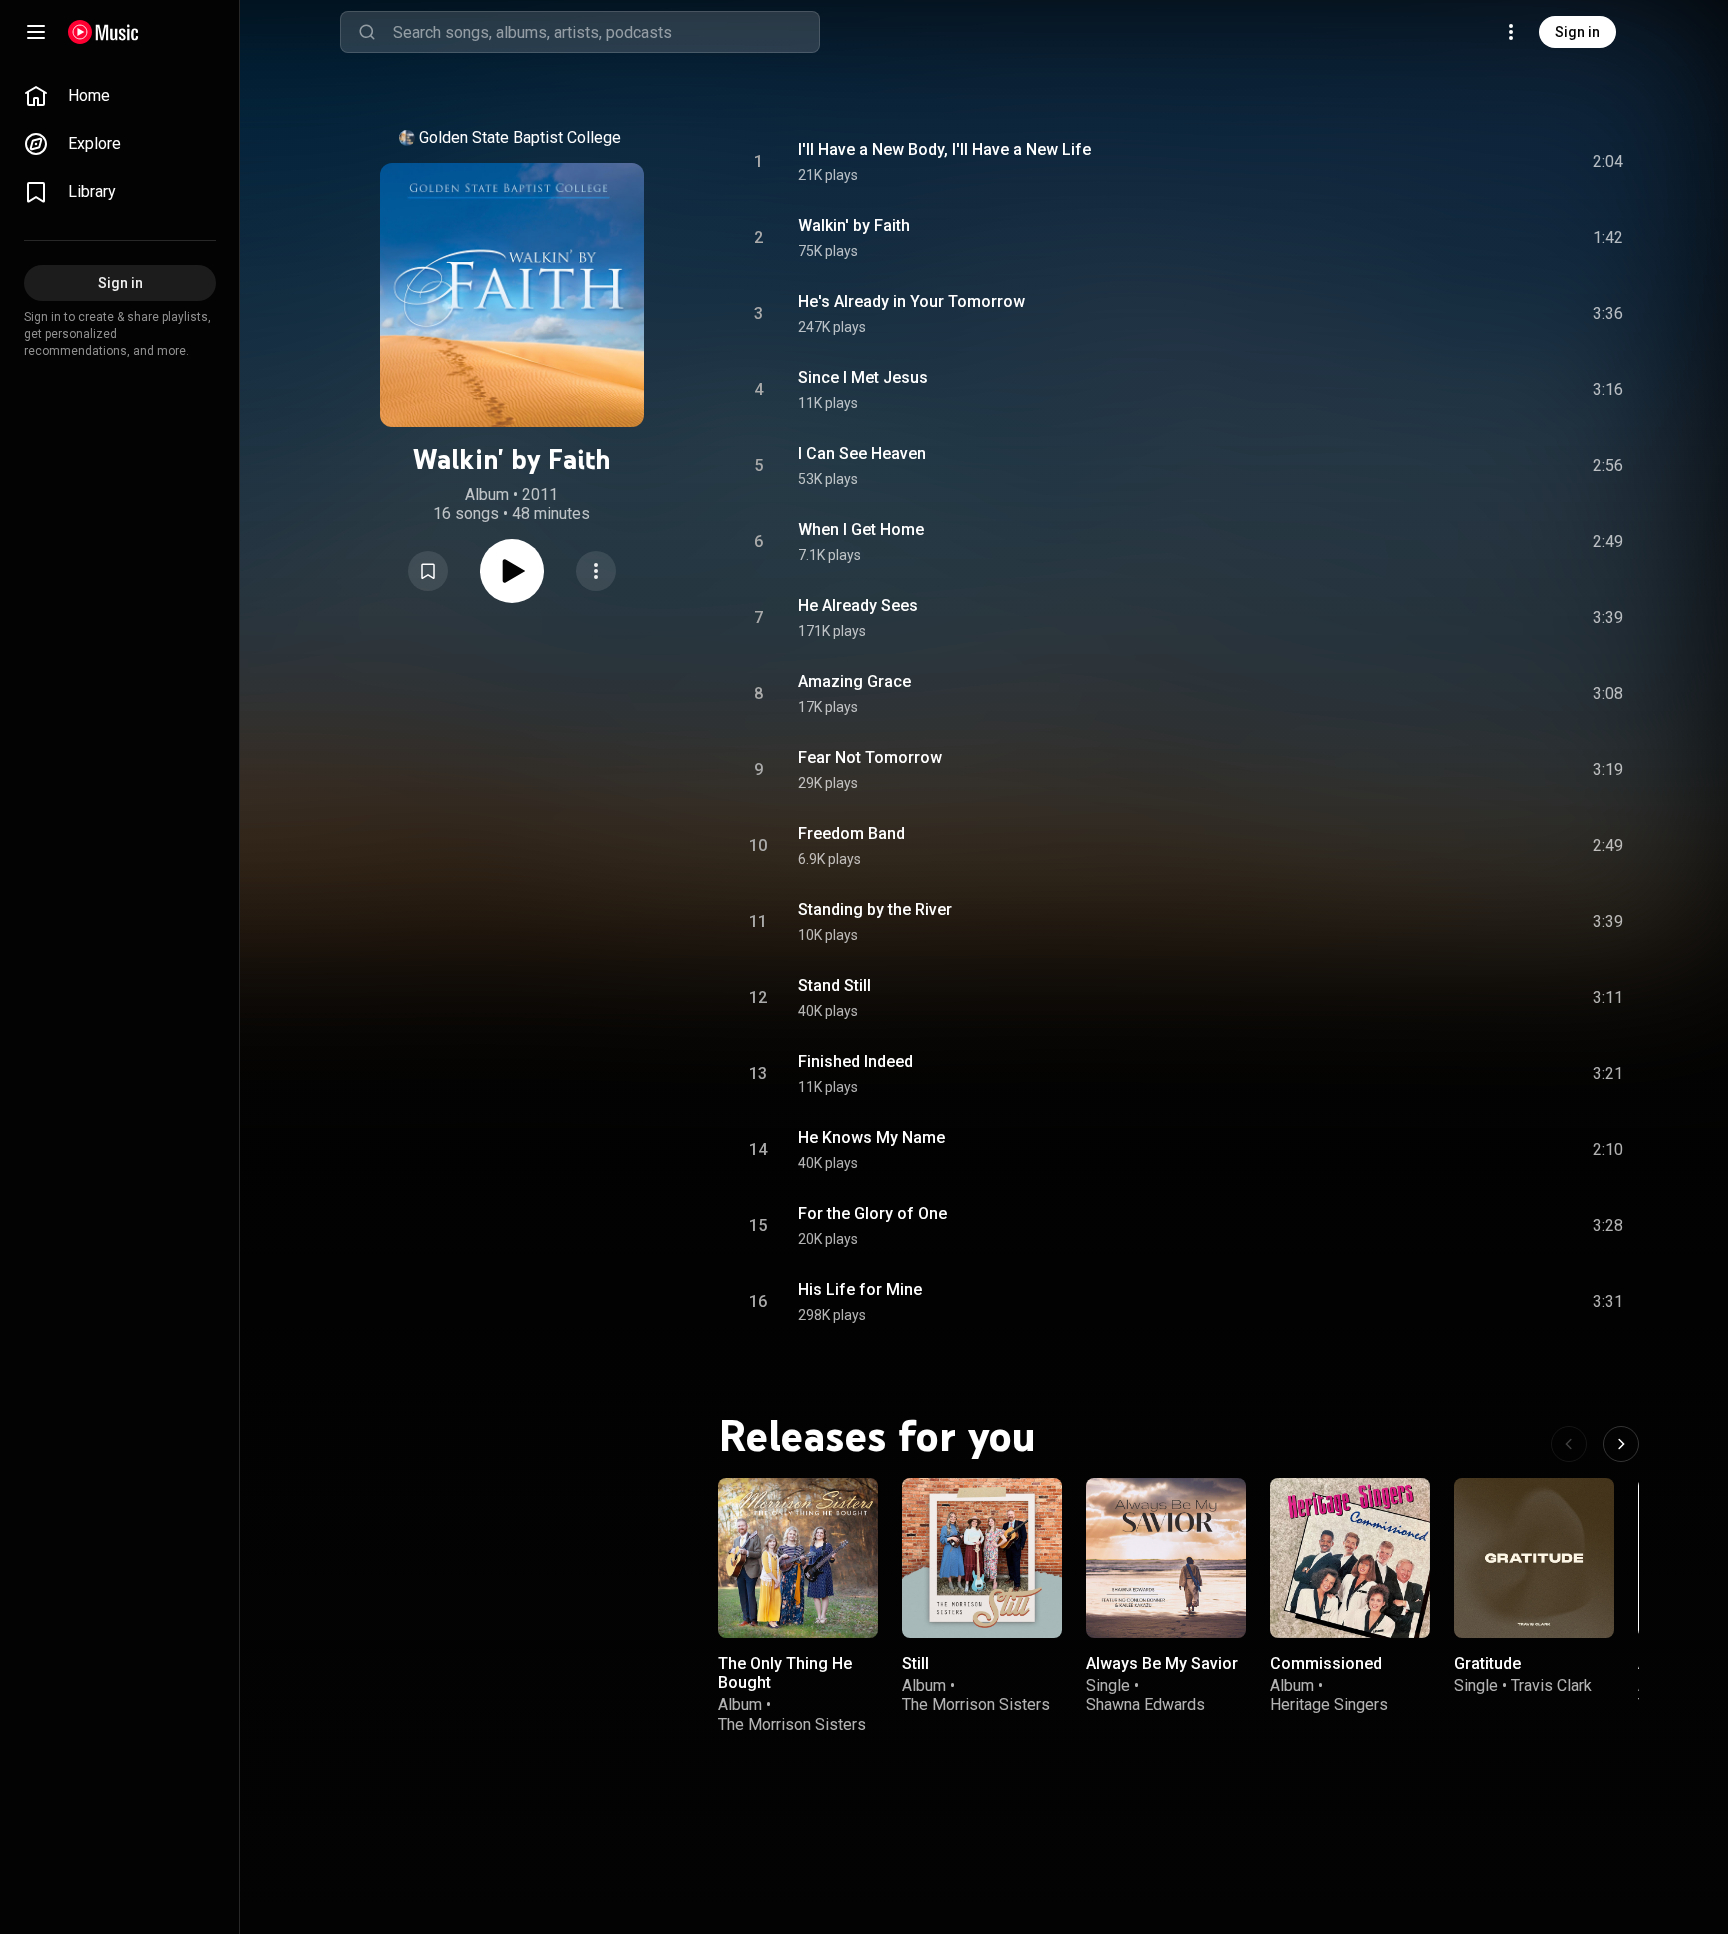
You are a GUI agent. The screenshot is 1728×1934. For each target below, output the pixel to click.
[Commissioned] (1350, 1558)
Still (915, 1663)
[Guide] (36, 32)
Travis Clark (1551, 1685)
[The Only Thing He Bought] (798, 1558)
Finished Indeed (855, 1061)
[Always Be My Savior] (1166, 1558)
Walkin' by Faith (854, 225)
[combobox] (606, 32)
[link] (120, 96)
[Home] (103, 32)
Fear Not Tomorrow (870, 757)
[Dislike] (1495, 162)
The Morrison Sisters (792, 1724)
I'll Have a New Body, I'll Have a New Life (944, 149)
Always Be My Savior (1162, 1663)
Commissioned (1326, 1663)
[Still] (982, 1558)
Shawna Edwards (1145, 1704)
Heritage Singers (1329, 1704)
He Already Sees (858, 605)
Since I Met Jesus (863, 377)
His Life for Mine (860, 1289)
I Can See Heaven (862, 453)
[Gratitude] (1534, 1558)
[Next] (1621, 1444)
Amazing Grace (854, 681)
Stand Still (834, 985)
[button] (428, 571)
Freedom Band (851, 833)
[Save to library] (428, 571)
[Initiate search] (367, 32)
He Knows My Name (871, 1137)
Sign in (1577, 32)
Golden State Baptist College (520, 137)
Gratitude (1487, 1663)
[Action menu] (596, 571)
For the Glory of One (872, 1213)
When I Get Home (861, 529)
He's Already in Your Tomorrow (911, 301)
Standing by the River (875, 909)
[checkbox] (1609, 162)
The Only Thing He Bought (785, 1673)
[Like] (1457, 162)
